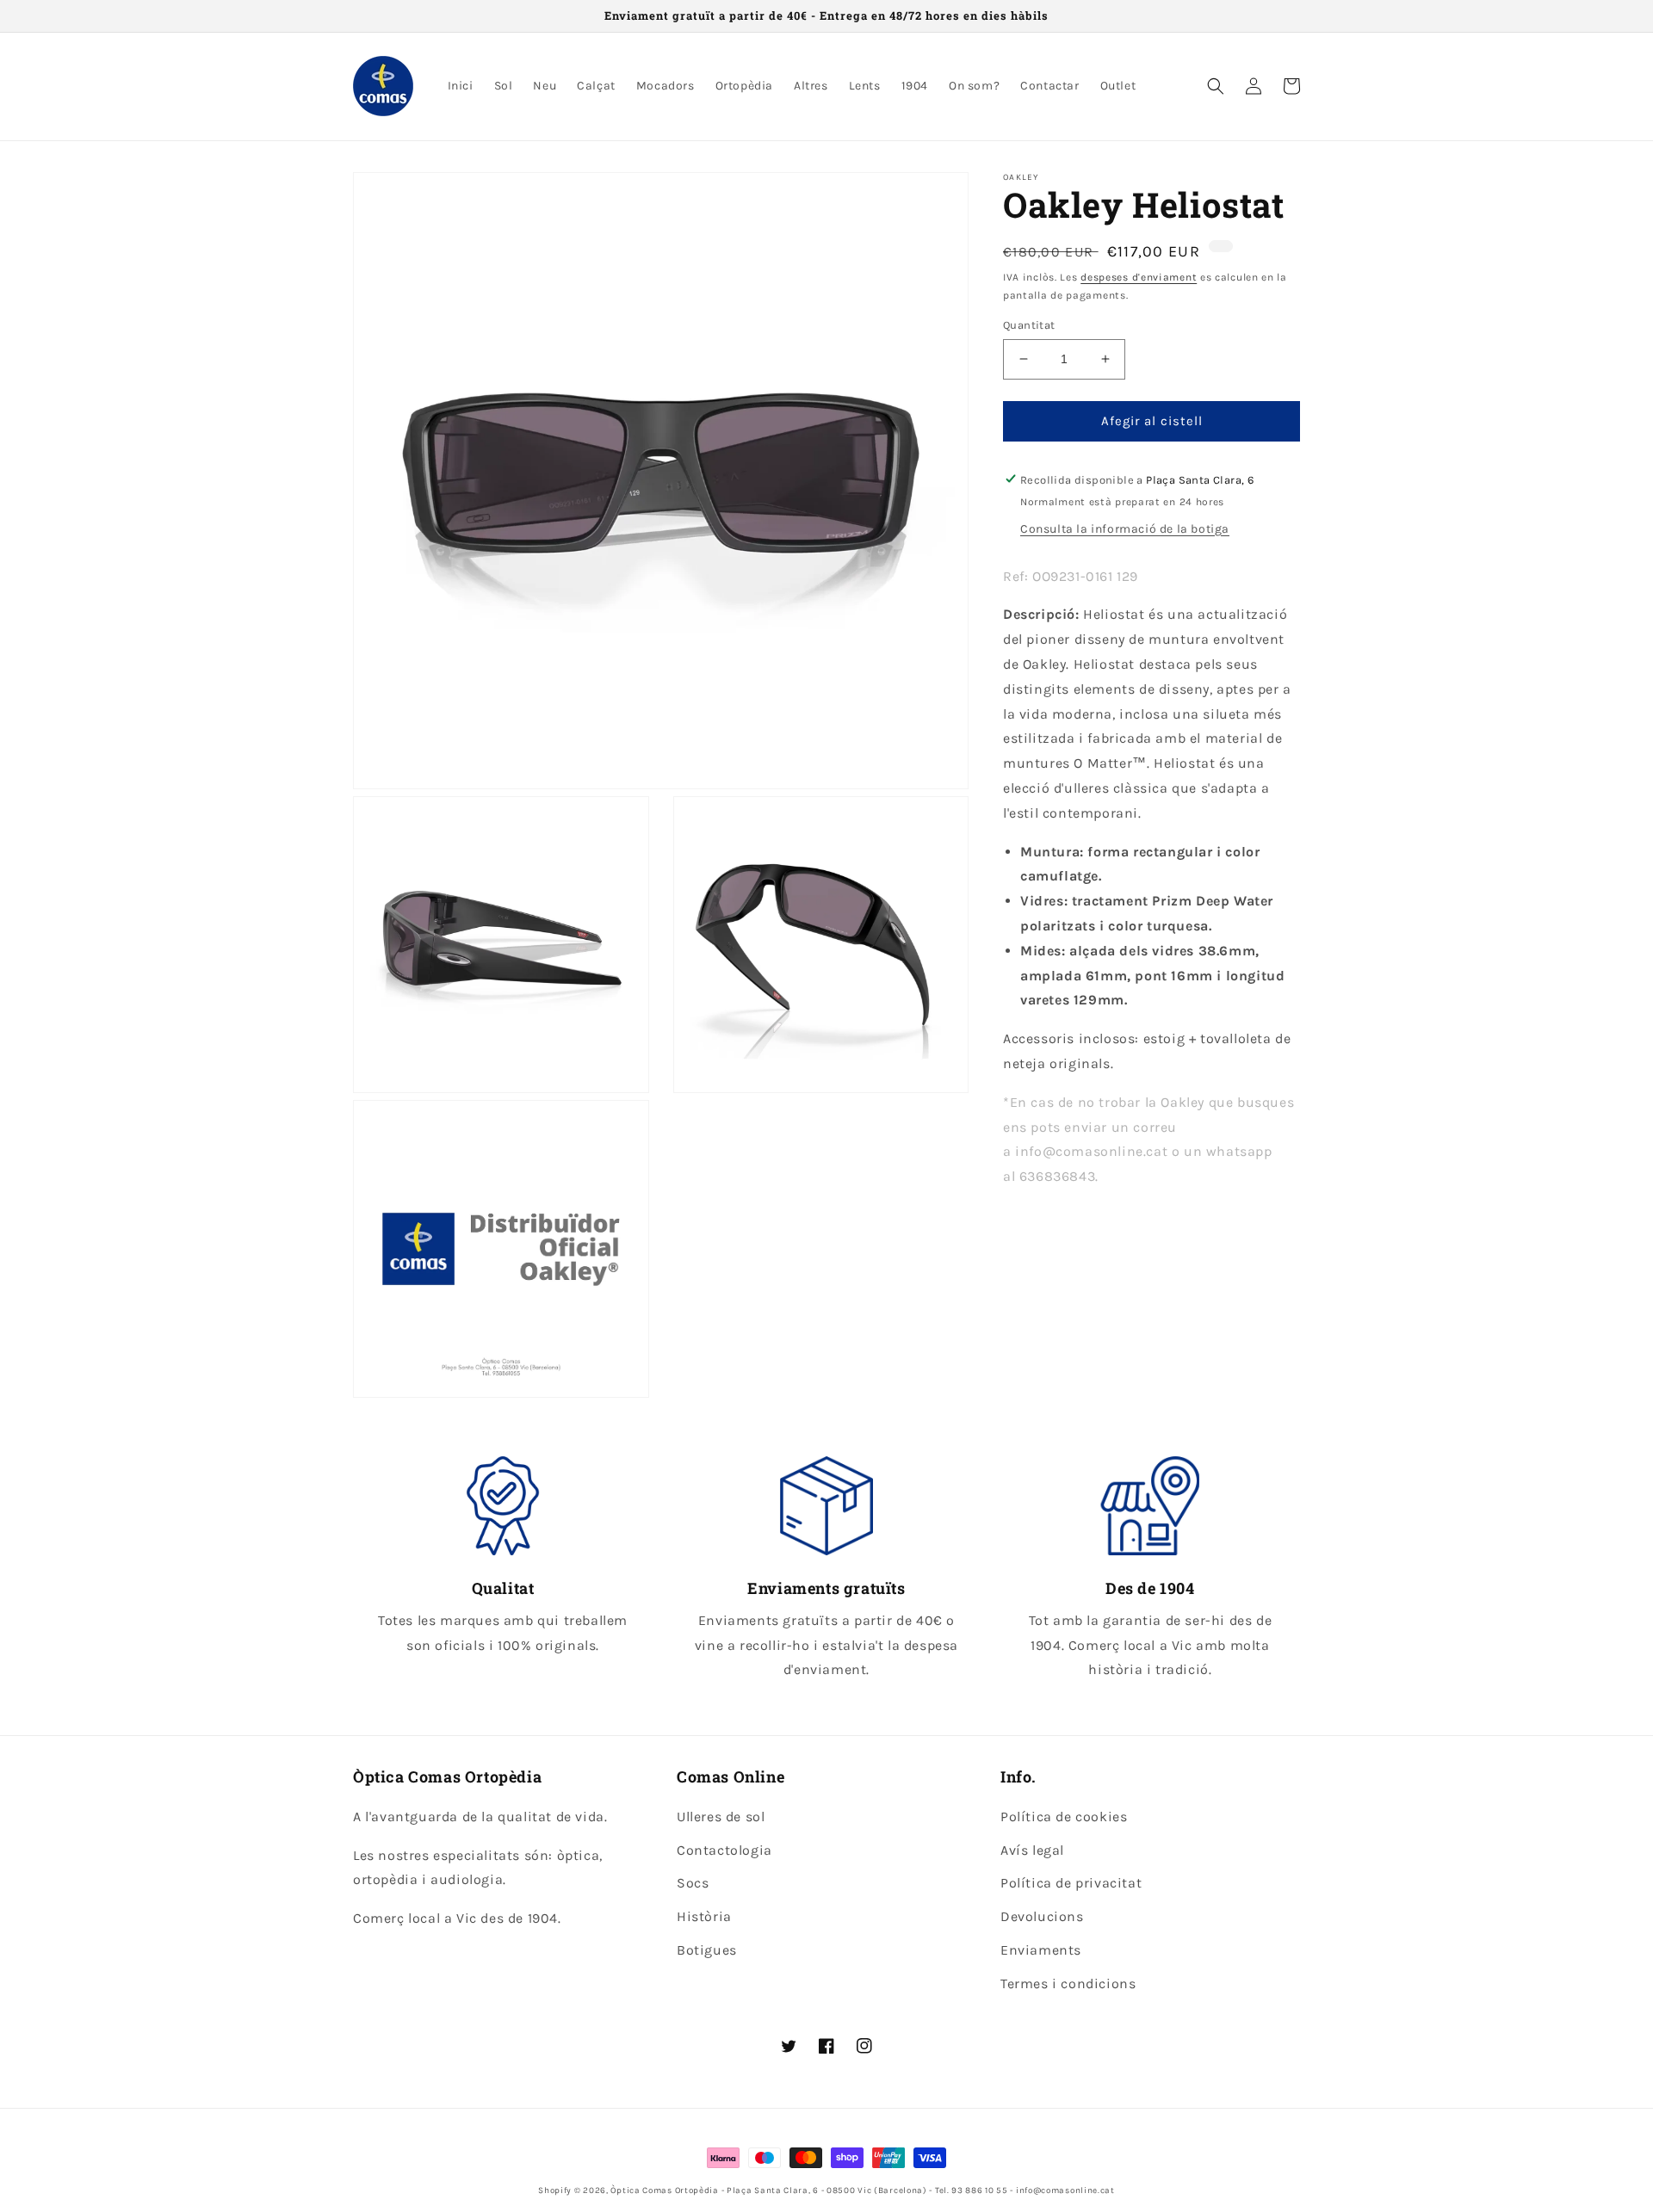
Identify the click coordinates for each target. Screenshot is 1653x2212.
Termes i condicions (1068, 1983)
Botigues (707, 1950)
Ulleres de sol (721, 1817)
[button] (1216, 86)
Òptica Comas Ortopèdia (664, 2190)
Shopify (555, 2190)
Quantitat (1029, 325)
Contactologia (724, 1850)
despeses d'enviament (1139, 277)
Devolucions (1042, 1916)
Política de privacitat (1071, 1883)
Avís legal (1032, 1850)
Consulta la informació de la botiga (1125, 528)
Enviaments (1041, 1950)
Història (704, 1916)
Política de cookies (1064, 1817)
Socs (693, 1883)
